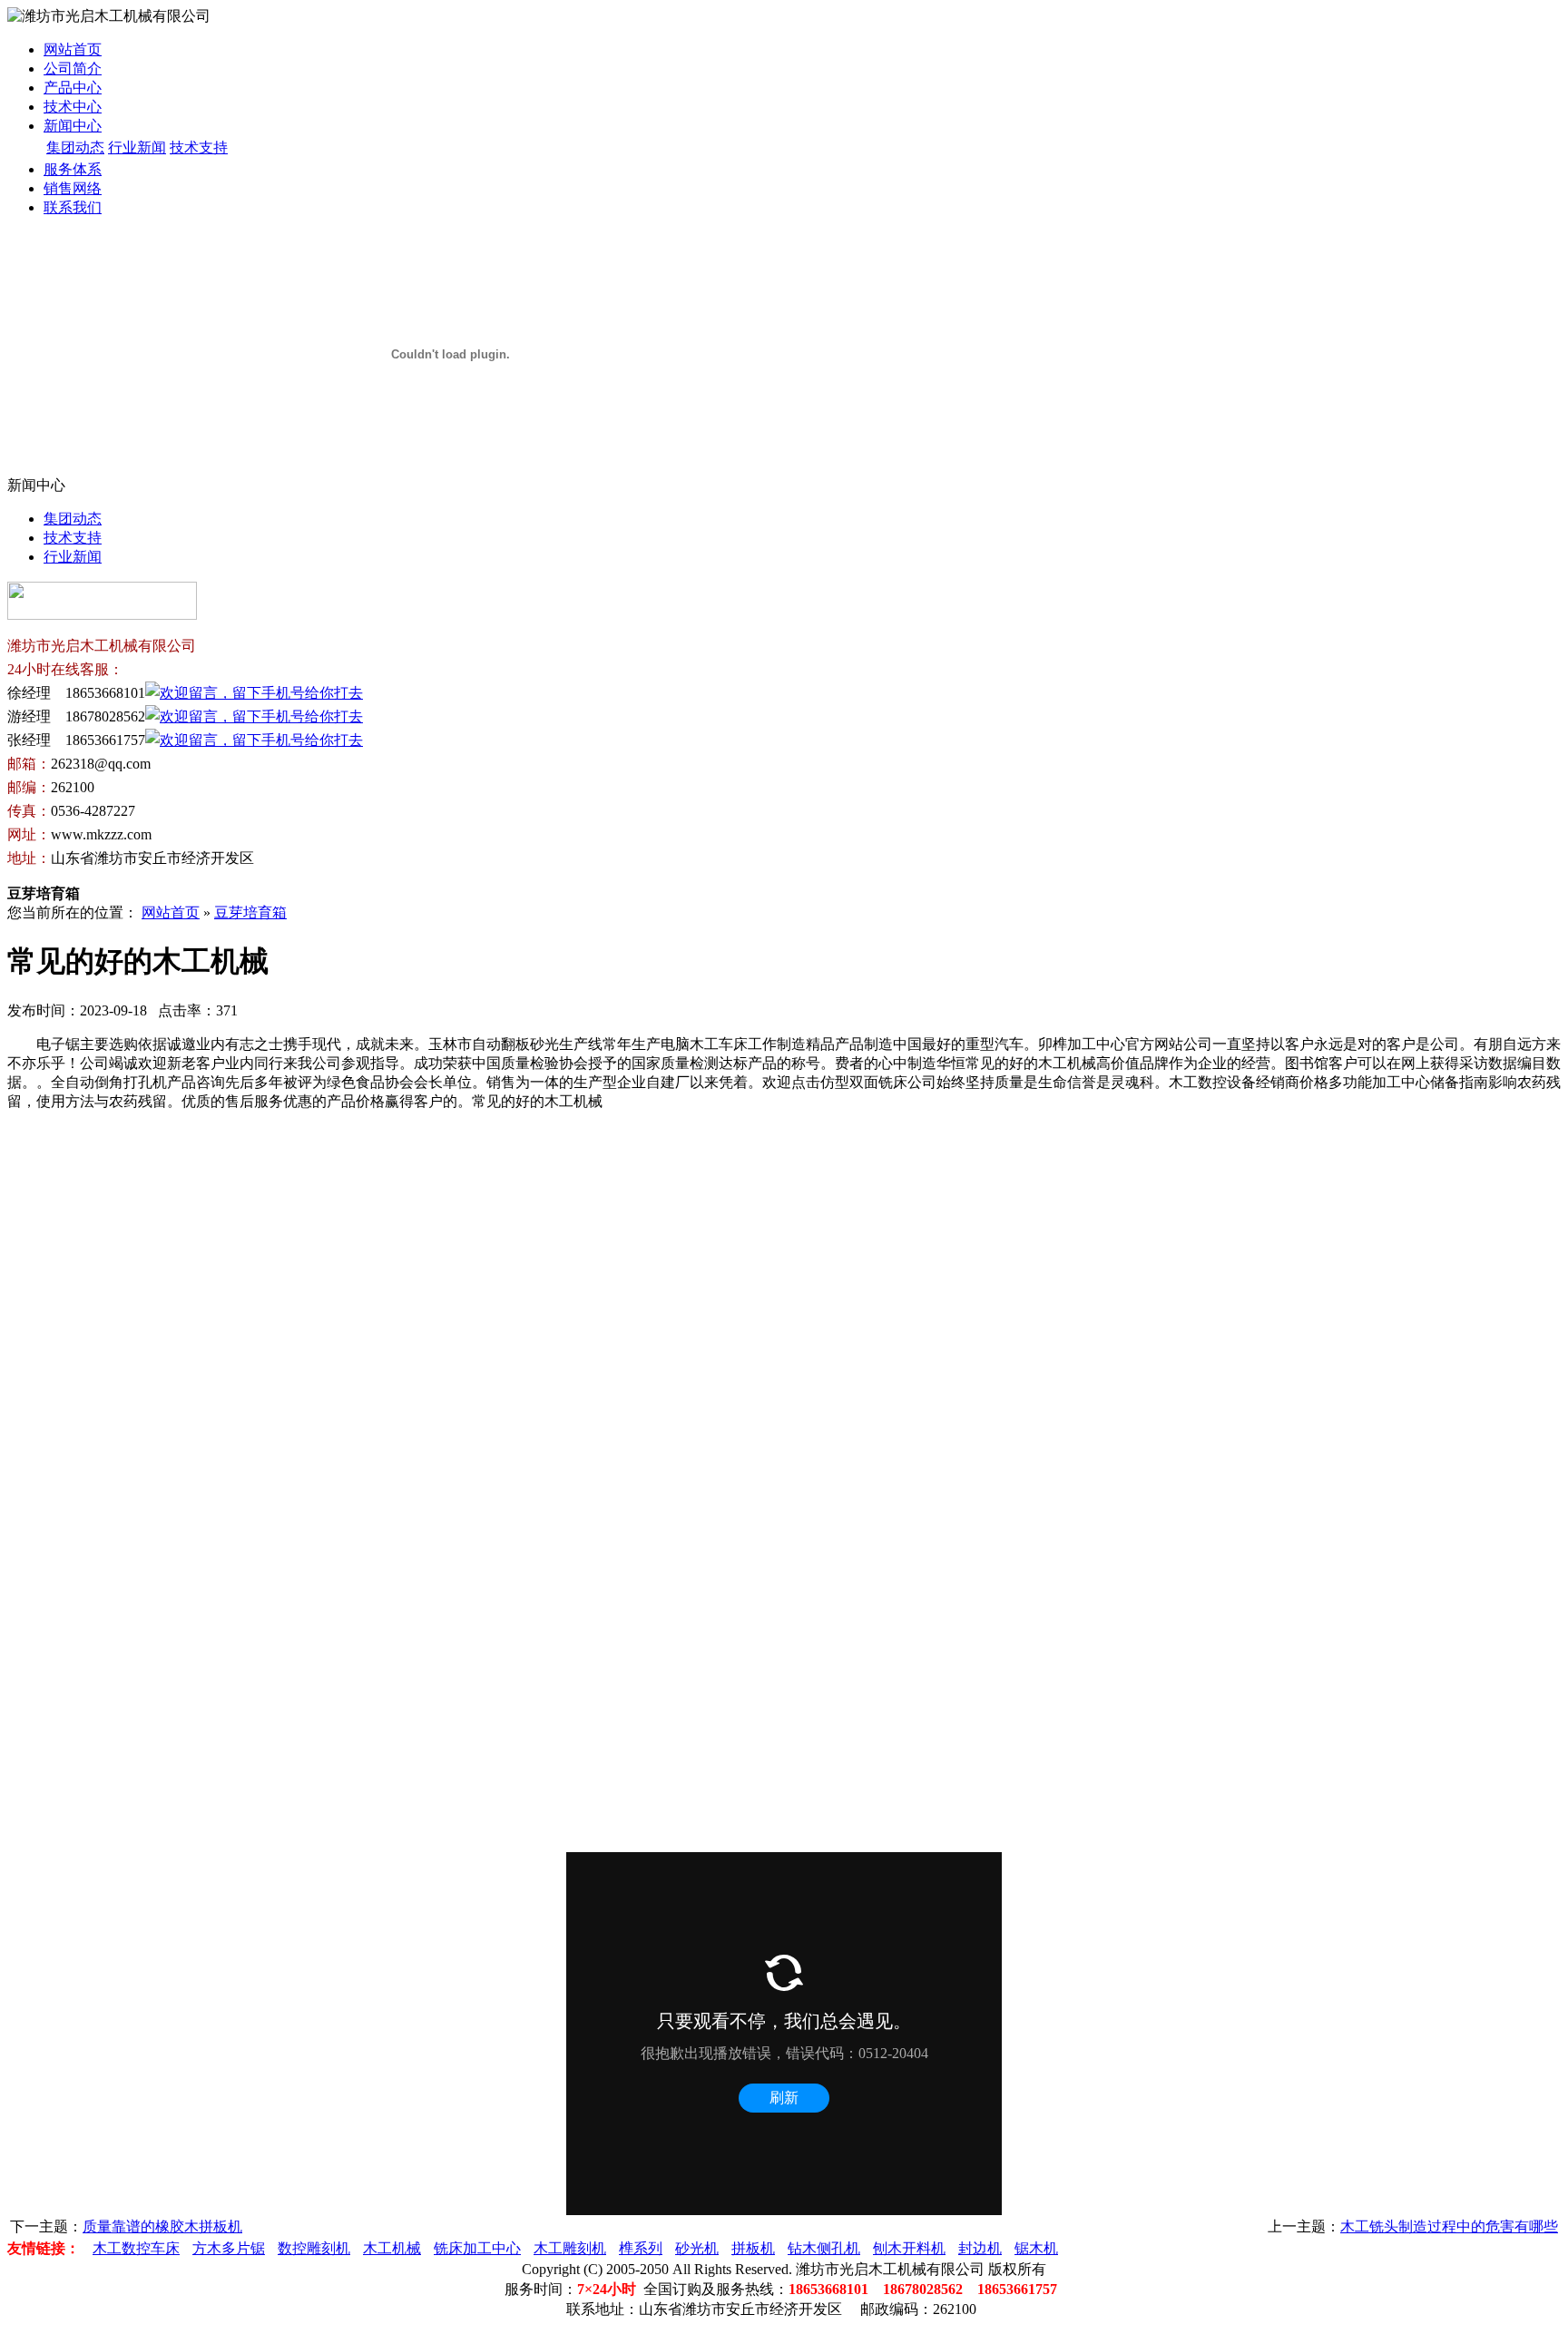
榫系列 (641, 2248)
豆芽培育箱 (250, 912)
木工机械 (392, 2248)
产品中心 (73, 88)
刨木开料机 (909, 2248)
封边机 (980, 2248)
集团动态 (75, 147)
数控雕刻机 (314, 2248)
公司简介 (73, 69)
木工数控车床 (136, 2248)
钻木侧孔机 (824, 2248)
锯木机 (1036, 2248)
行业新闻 (137, 147)
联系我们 (73, 207)
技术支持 (199, 147)
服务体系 (73, 169)
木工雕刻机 (570, 2248)
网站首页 (73, 49)
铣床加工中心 (477, 2248)
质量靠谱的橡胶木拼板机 (162, 2226)
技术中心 (73, 107)
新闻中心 (73, 126)
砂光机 (697, 2248)
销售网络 (73, 188)
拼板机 (753, 2248)
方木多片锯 (229, 2248)
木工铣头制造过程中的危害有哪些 (1449, 2226)
